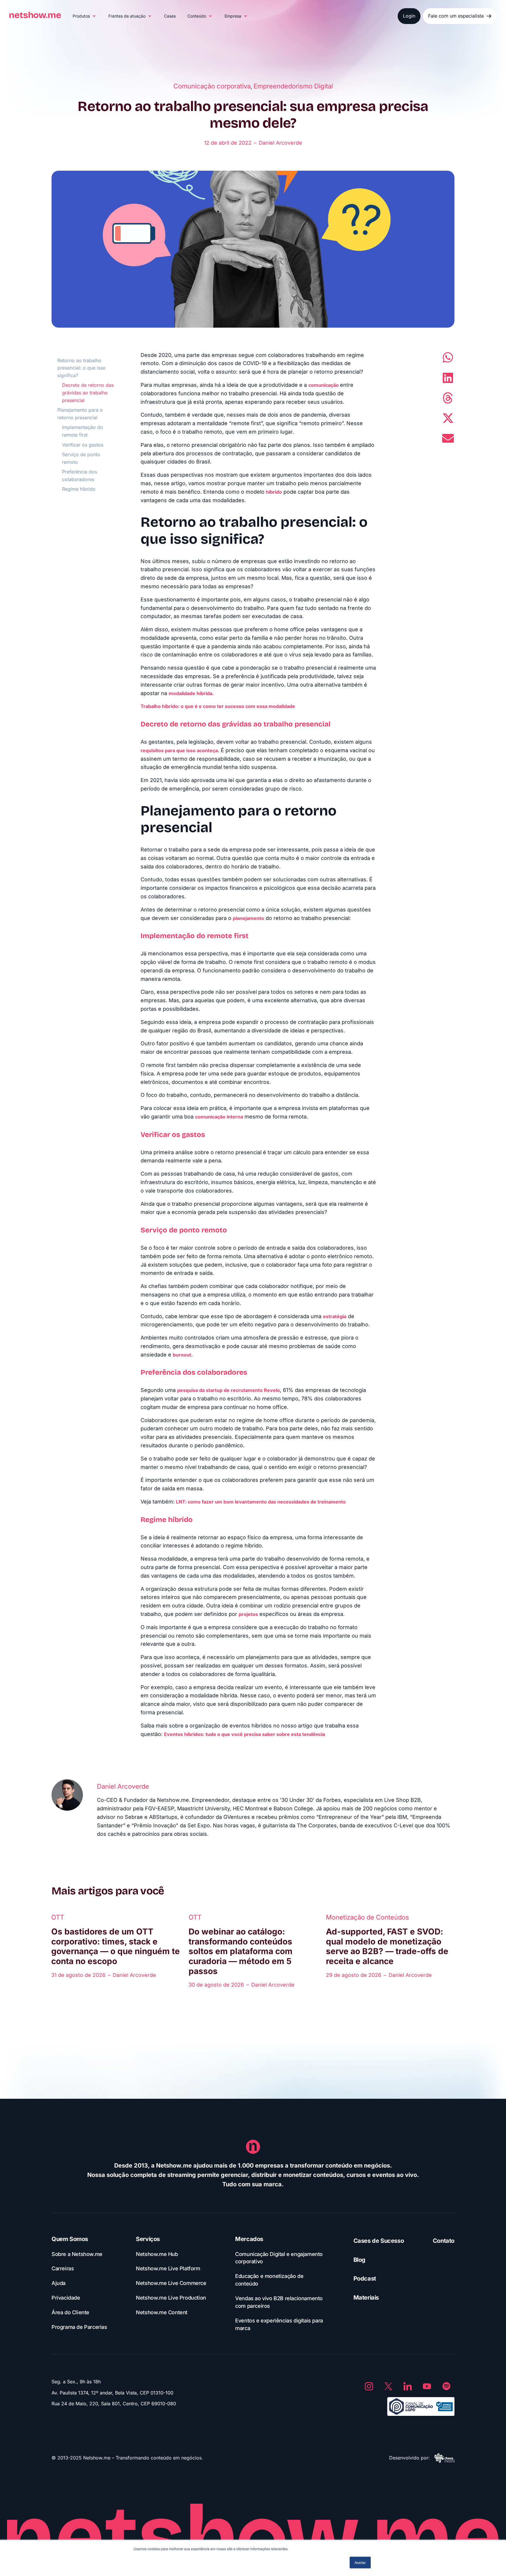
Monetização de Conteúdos (367, 1917)
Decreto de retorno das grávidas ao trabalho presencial (88, 392)
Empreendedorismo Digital (293, 86)
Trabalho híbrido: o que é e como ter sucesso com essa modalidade (218, 706)
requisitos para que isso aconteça (179, 750)
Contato (444, 2241)
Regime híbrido (80, 489)
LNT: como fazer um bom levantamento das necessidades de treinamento (261, 1502)
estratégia (335, 1316)
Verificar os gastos (83, 445)
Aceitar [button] (360, 2562)
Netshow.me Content (162, 2312)
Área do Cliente (70, 2312)
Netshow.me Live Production (171, 2298)
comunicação (324, 385)
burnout (182, 1355)
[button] (85, 16)
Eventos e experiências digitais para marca (279, 2324)
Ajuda (59, 2283)
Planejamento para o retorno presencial (80, 414)
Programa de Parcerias (79, 2327)
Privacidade (66, 2298)
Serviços (148, 2239)
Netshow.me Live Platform (168, 2268)
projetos (248, 1614)
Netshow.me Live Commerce (171, 2283)
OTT (58, 1917)
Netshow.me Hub (157, 2254)
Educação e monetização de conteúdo (269, 2280)
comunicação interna (219, 1117)
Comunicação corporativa (212, 86)
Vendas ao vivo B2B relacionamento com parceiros (279, 2302)
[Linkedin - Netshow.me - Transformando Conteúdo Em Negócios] (408, 2386)
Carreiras (63, 2268)
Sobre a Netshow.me (77, 2254)
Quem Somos (70, 2239)
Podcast (365, 2279)
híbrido (274, 492)
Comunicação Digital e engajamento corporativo (279, 2258)
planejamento (248, 918)
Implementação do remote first (83, 431)
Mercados (249, 2239)
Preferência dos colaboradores (80, 475)
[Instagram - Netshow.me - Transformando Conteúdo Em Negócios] (369, 2386)
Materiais (366, 2298)
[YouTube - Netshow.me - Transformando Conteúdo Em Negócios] (427, 2386)
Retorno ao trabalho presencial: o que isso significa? (82, 368)
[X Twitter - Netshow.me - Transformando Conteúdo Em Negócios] (388, 2386)
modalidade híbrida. (192, 693)
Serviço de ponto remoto (81, 458)
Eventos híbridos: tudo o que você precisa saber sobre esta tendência (245, 1734)
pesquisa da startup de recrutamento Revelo (229, 1390)
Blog (359, 2260)
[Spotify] (446, 2386)
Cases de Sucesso (379, 2241)
